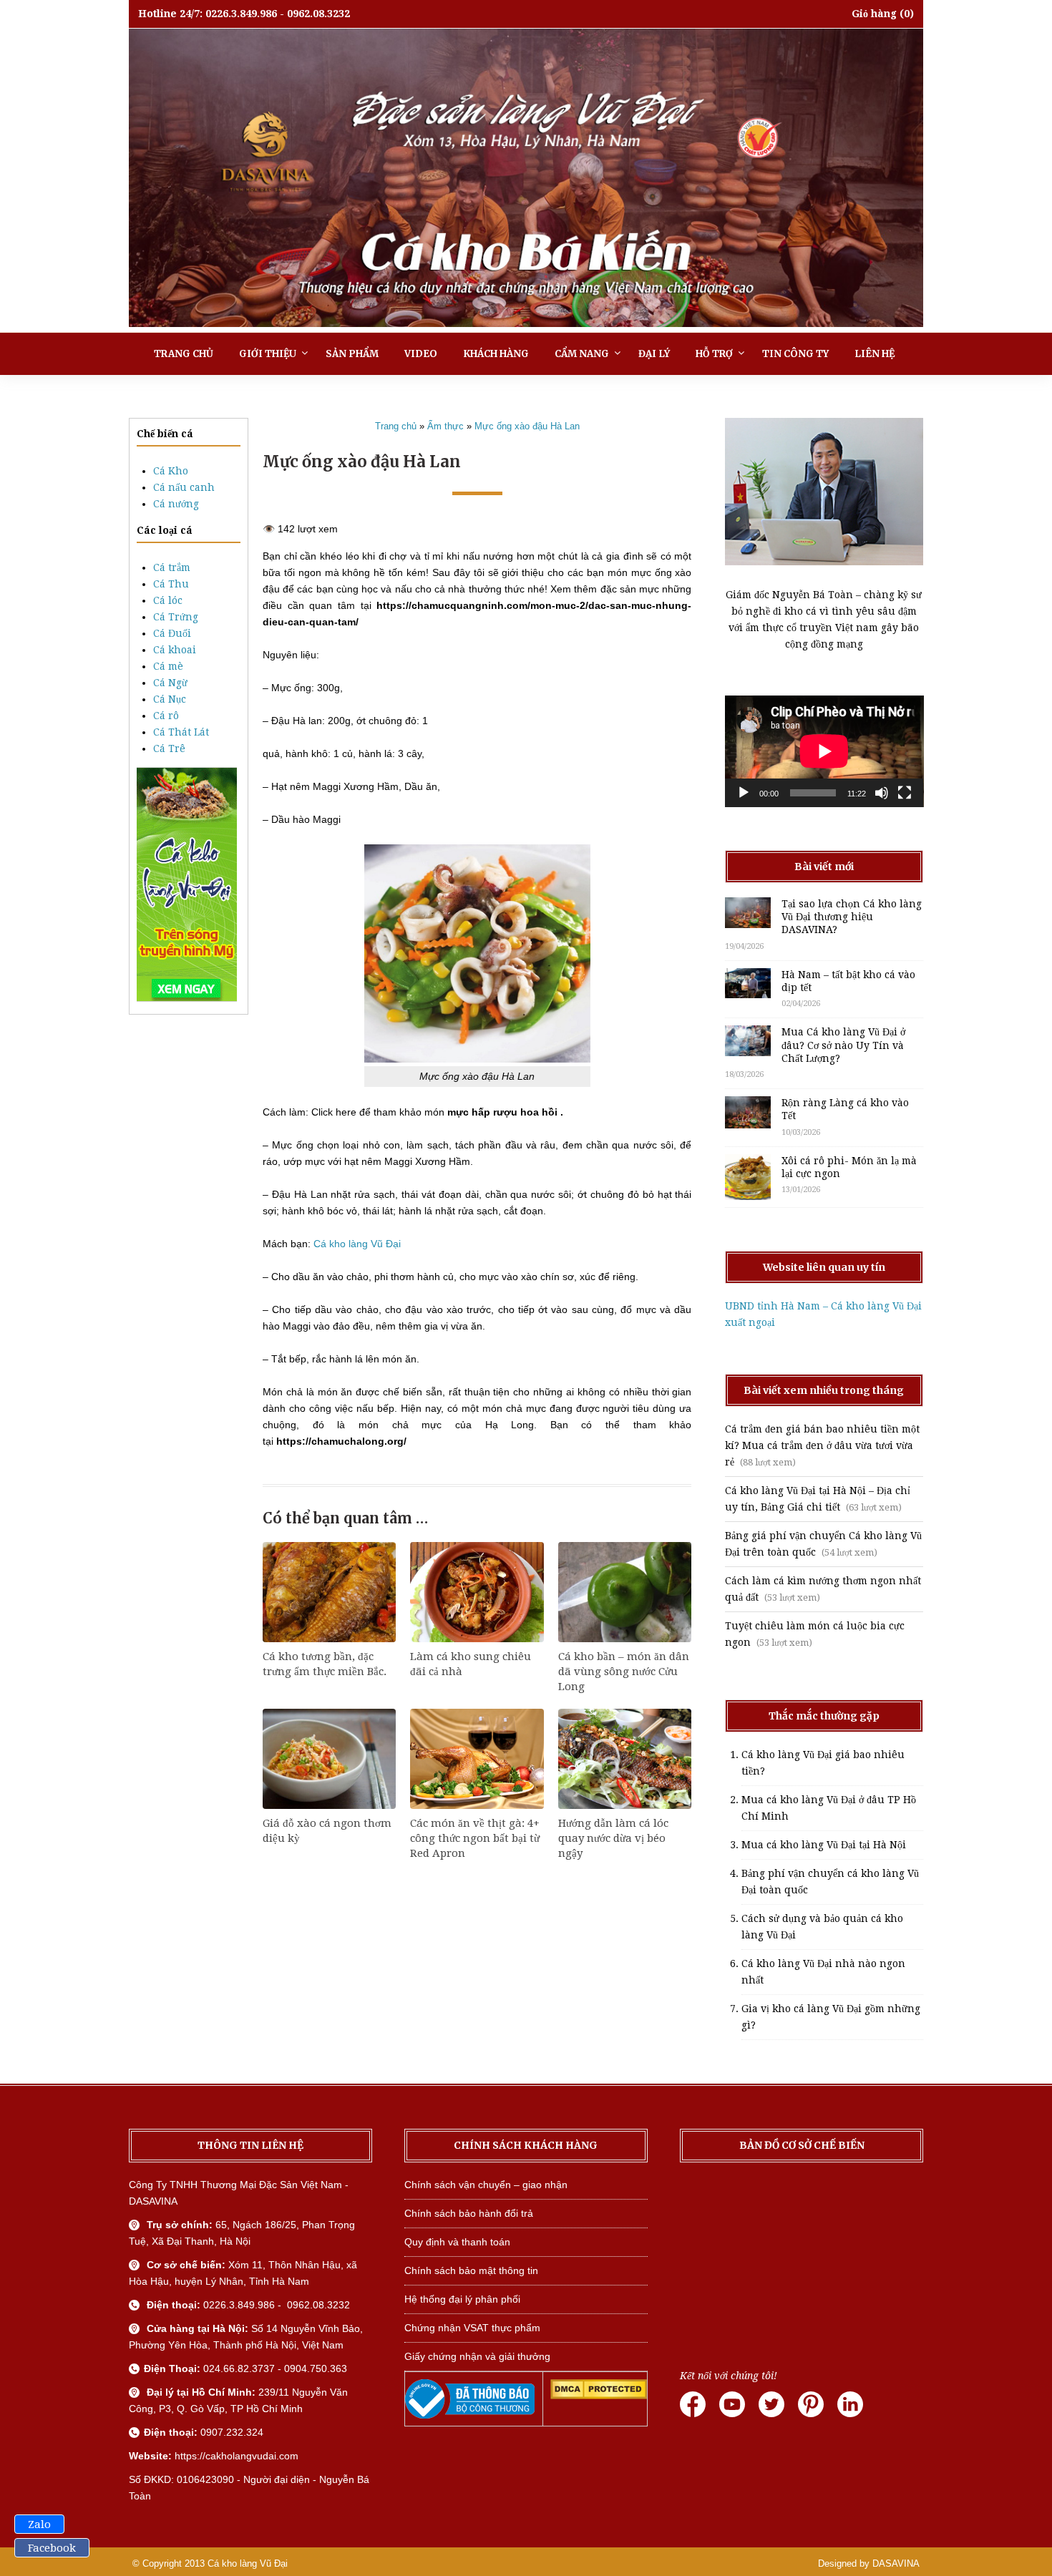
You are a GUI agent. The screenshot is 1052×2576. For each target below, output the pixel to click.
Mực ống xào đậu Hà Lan (527, 426)
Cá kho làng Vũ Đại (357, 1244)
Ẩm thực (445, 426)
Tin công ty (795, 354)
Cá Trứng (176, 617)
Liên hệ (875, 354)
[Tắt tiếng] (882, 793)
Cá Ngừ (170, 683)
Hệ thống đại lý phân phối (462, 2299)
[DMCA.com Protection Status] (599, 2396)
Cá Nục (170, 699)
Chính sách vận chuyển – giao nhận (486, 2185)
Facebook (52, 2548)
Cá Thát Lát (181, 732)
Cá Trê (169, 748)
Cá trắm (172, 567)
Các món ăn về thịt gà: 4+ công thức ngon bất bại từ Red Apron (475, 1838)
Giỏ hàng (874, 14)
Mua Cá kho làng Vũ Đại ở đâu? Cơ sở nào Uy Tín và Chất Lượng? (843, 1045)
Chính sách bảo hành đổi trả (469, 2213)
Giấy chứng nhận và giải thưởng (477, 2356)
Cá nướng (176, 504)
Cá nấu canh (184, 487)
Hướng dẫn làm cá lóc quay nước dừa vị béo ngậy (613, 1838)
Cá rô (166, 716)
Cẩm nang (582, 354)
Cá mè (168, 666)
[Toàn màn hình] (905, 793)
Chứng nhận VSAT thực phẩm (472, 2328)
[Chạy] (744, 793)
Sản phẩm (352, 354)
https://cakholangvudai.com (237, 2456)
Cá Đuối (172, 633)
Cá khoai (175, 650)
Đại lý (654, 354)
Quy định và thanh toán (457, 2242)
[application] (824, 751)
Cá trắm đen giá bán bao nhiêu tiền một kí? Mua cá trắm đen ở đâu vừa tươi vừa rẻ (822, 1445)
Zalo (39, 2524)
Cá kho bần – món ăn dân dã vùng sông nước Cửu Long (624, 1672)
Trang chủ (184, 354)
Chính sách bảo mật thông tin (471, 2270)
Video (421, 354)
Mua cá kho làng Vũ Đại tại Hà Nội (824, 1845)
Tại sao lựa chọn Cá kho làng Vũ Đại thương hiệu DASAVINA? (852, 917)
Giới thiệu (268, 354)
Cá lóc (168, 600)
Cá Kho (171, 471)
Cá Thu (171, 584)
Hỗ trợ (714, 354)
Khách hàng (496, 354)
